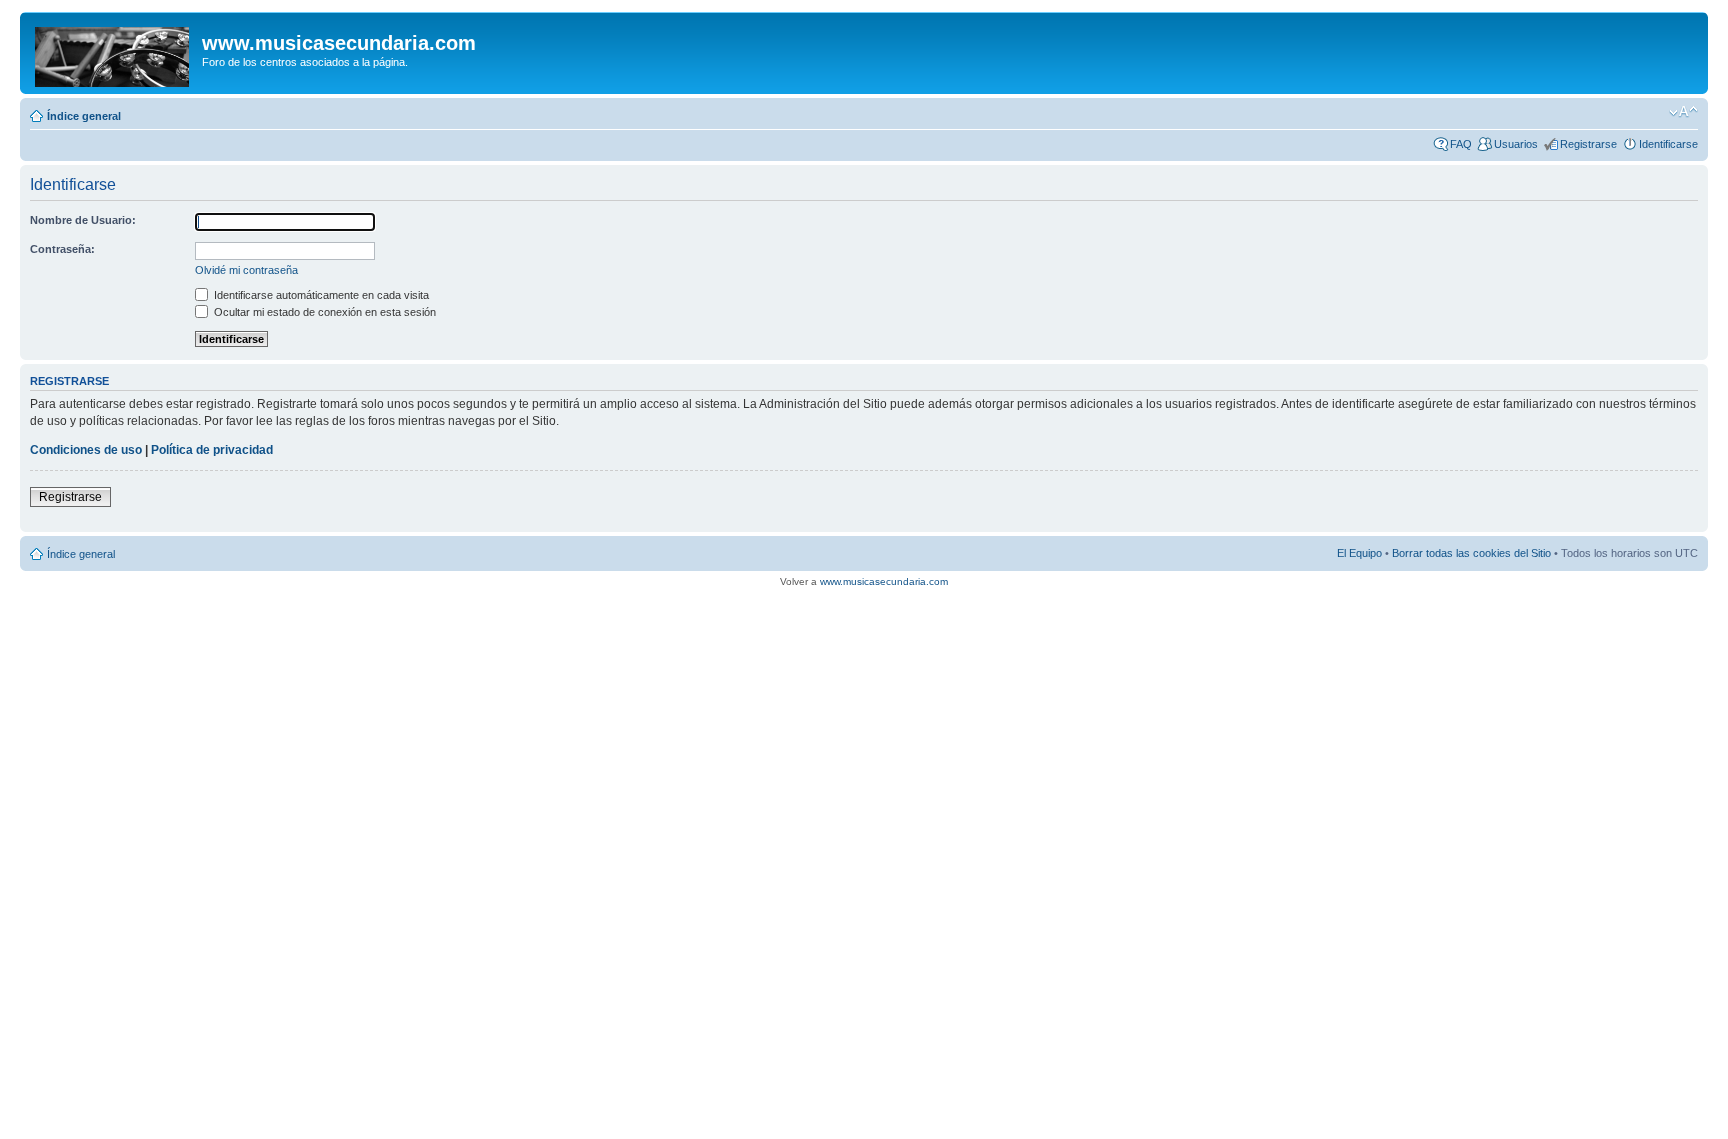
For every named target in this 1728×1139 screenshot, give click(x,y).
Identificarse (1668, 144)
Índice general (84, 116)
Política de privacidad (212, 450)
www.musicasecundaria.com (884, 581)
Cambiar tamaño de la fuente (1683, 112)
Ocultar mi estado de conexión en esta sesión (323, 312)
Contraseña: (62, 249)
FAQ (1461, 144)
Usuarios (1516, 144)
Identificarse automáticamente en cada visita (320, 295)
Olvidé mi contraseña (246, 270)
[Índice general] (113, 53)
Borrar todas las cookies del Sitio (1471, 553)
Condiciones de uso (86, 450)
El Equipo (1359, 553)
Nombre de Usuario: (83, 220)
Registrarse (1588, 144)
